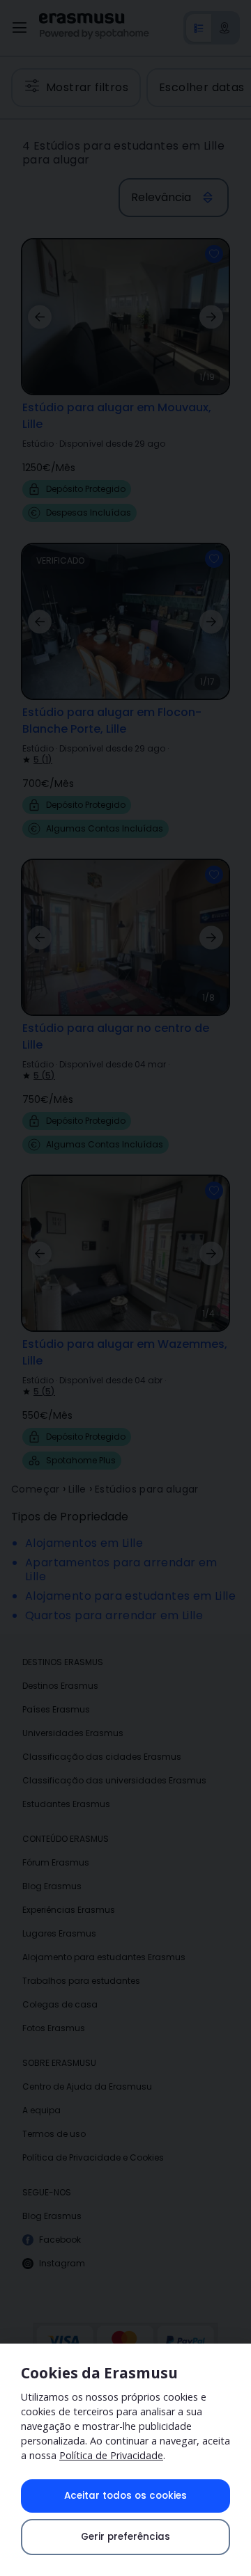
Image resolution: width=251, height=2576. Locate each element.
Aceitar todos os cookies (125, 2496)
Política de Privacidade (111, 2455)
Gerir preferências (125, 2537)
